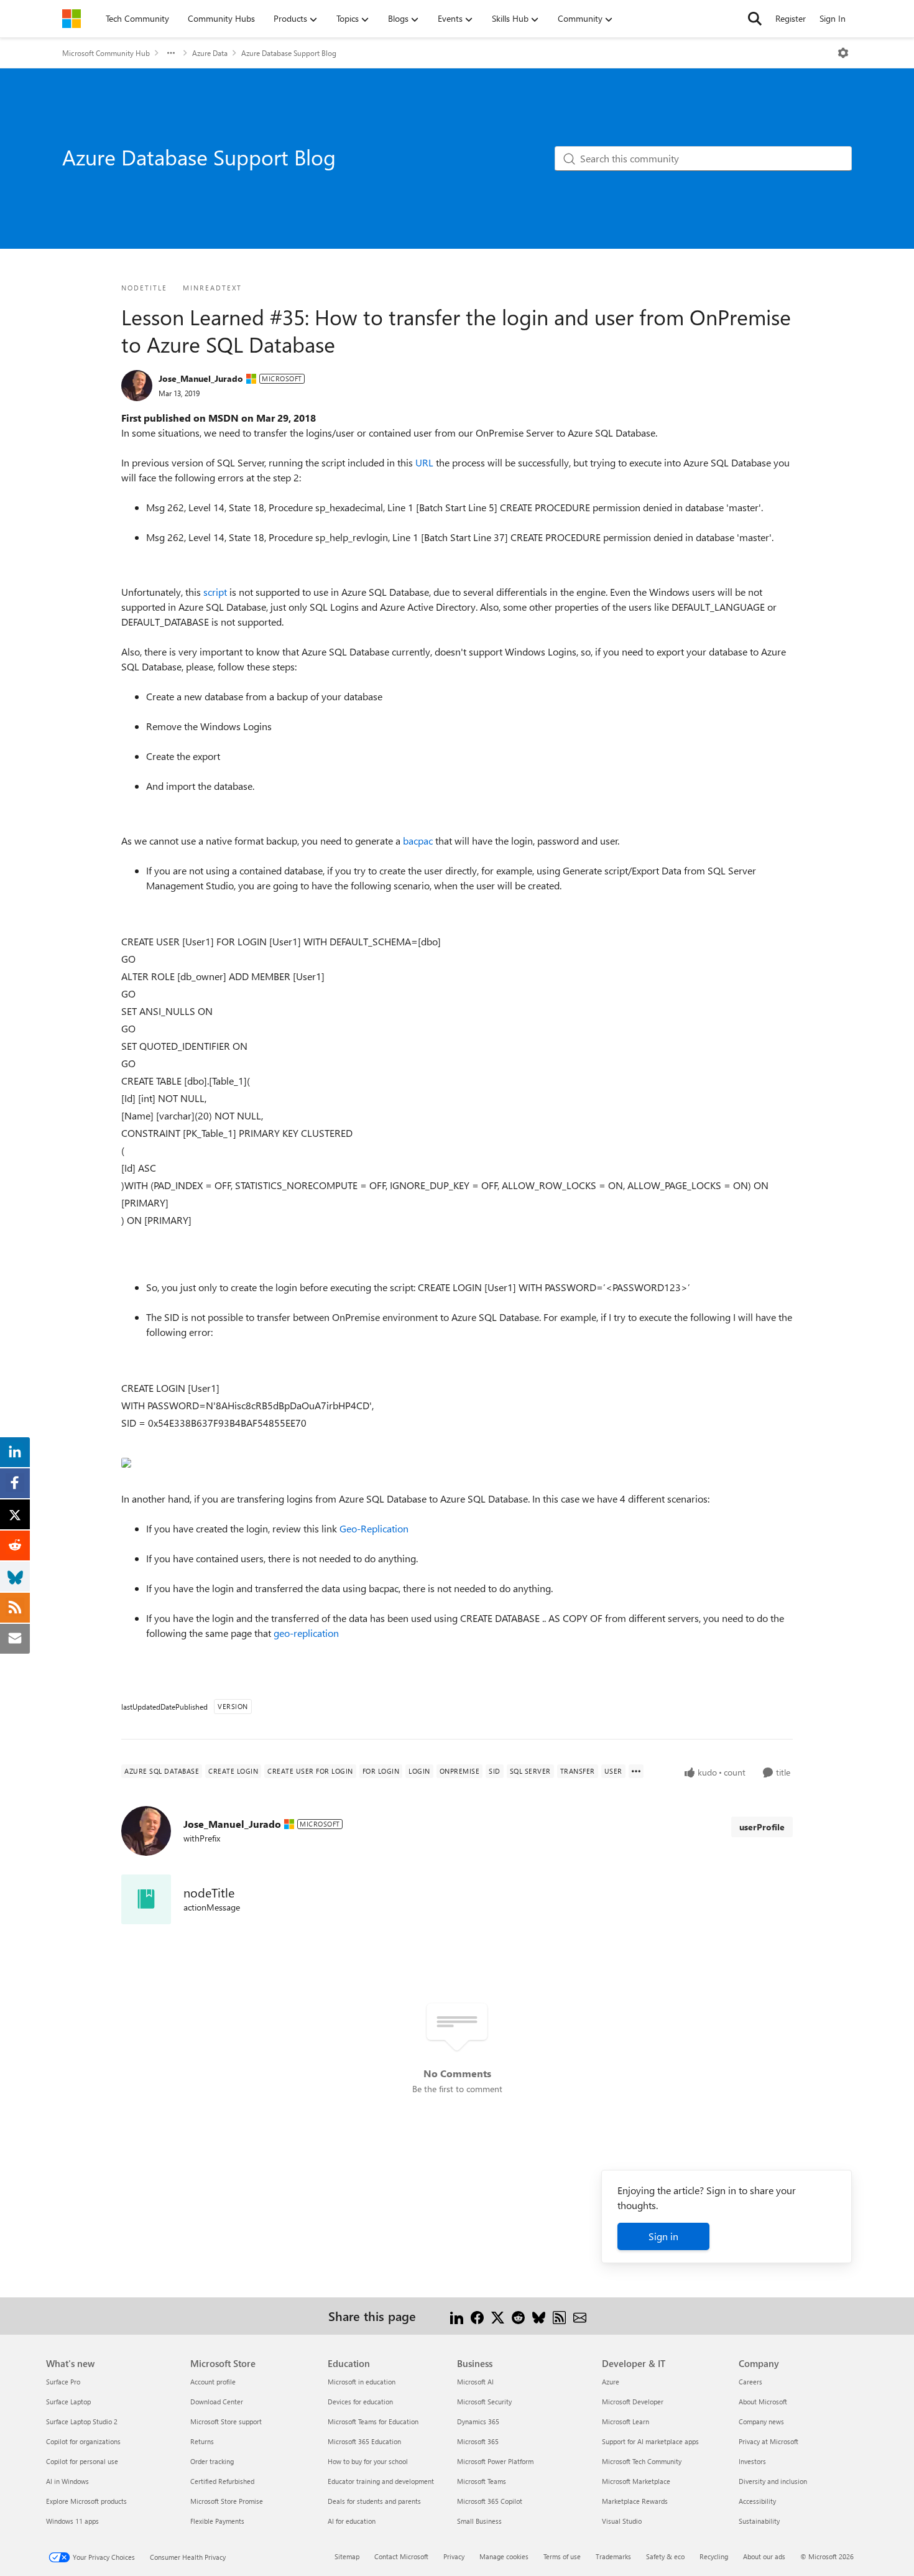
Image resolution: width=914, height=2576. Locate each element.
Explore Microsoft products (86, 2501)
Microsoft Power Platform (495, 2461)
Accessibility (757, 2501)
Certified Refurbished (222, 2481)
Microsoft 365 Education (364, 2441)
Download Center (217, 2402)
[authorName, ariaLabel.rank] (137, 386)
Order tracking (212, 2461)
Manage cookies (504, 2556)
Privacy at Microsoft (769, 2441)
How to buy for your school (368, 2461)
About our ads (764, 2556)
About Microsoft (763, 2402)
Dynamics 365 (478, 2421)
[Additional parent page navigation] (171, 53)
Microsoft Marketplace (636, 2481)
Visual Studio (622, 2521)
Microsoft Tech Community (642, 2461)
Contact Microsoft (401, 2556)
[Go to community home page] (72, 19)
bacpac (419, 841)
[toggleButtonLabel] (843, 53)
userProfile (762, 1827)
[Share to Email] (580, 2316)
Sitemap (347, 2556)
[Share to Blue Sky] (539, 2316)
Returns (202, 2441)
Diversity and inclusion (773, 2481)
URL (426, 462)
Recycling (714, 2556)
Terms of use (562, 2556)
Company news (761, 2421)
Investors (752, 2461)
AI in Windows (67, 2481)
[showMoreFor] (636, 1771)
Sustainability (759, 2521)
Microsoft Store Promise (227, 2501)
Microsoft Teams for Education (373, 2421)
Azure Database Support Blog (289, 53)
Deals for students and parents (374, 2501)
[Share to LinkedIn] (457, 2316)
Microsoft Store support (226, 2421)
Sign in (663, 2236)
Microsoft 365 (478, 2441)
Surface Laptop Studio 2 (82, 2421)
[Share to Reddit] (518, 2316)
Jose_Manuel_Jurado (201, 378)
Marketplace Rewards (635, 2501)
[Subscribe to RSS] (559, 2316)
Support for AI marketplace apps (650, 2441)
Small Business (479, 2521)
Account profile (213, 2382)
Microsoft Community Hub (106, 53)
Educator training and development (381, 2481)
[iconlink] (146, 1899)
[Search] (755, 19)
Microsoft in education (362, 2382)
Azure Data (210, 53)
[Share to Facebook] (477, 2316)
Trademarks (613, 2556)
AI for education (352, 2521)
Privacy (454, 2556)
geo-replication (306, 1633)
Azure (611, 2382)
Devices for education (360, 2402)
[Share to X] (498, 2316)
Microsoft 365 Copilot (490, 2501)
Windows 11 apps (72, 2521)
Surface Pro (63, 2382)
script (216, 592)
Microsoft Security (484, 2402)
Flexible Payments (217, 2521)
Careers (750, 2382)
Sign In (833, 18)
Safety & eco (665, 2556)
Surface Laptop (68, 2402)
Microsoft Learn (625, 2421)
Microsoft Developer (633, 2402)
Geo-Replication (374, 1528)
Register (791, 18)
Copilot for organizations (83, 2441)
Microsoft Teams (482, 2481)
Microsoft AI (475, 2382)
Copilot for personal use (82, 2461)
